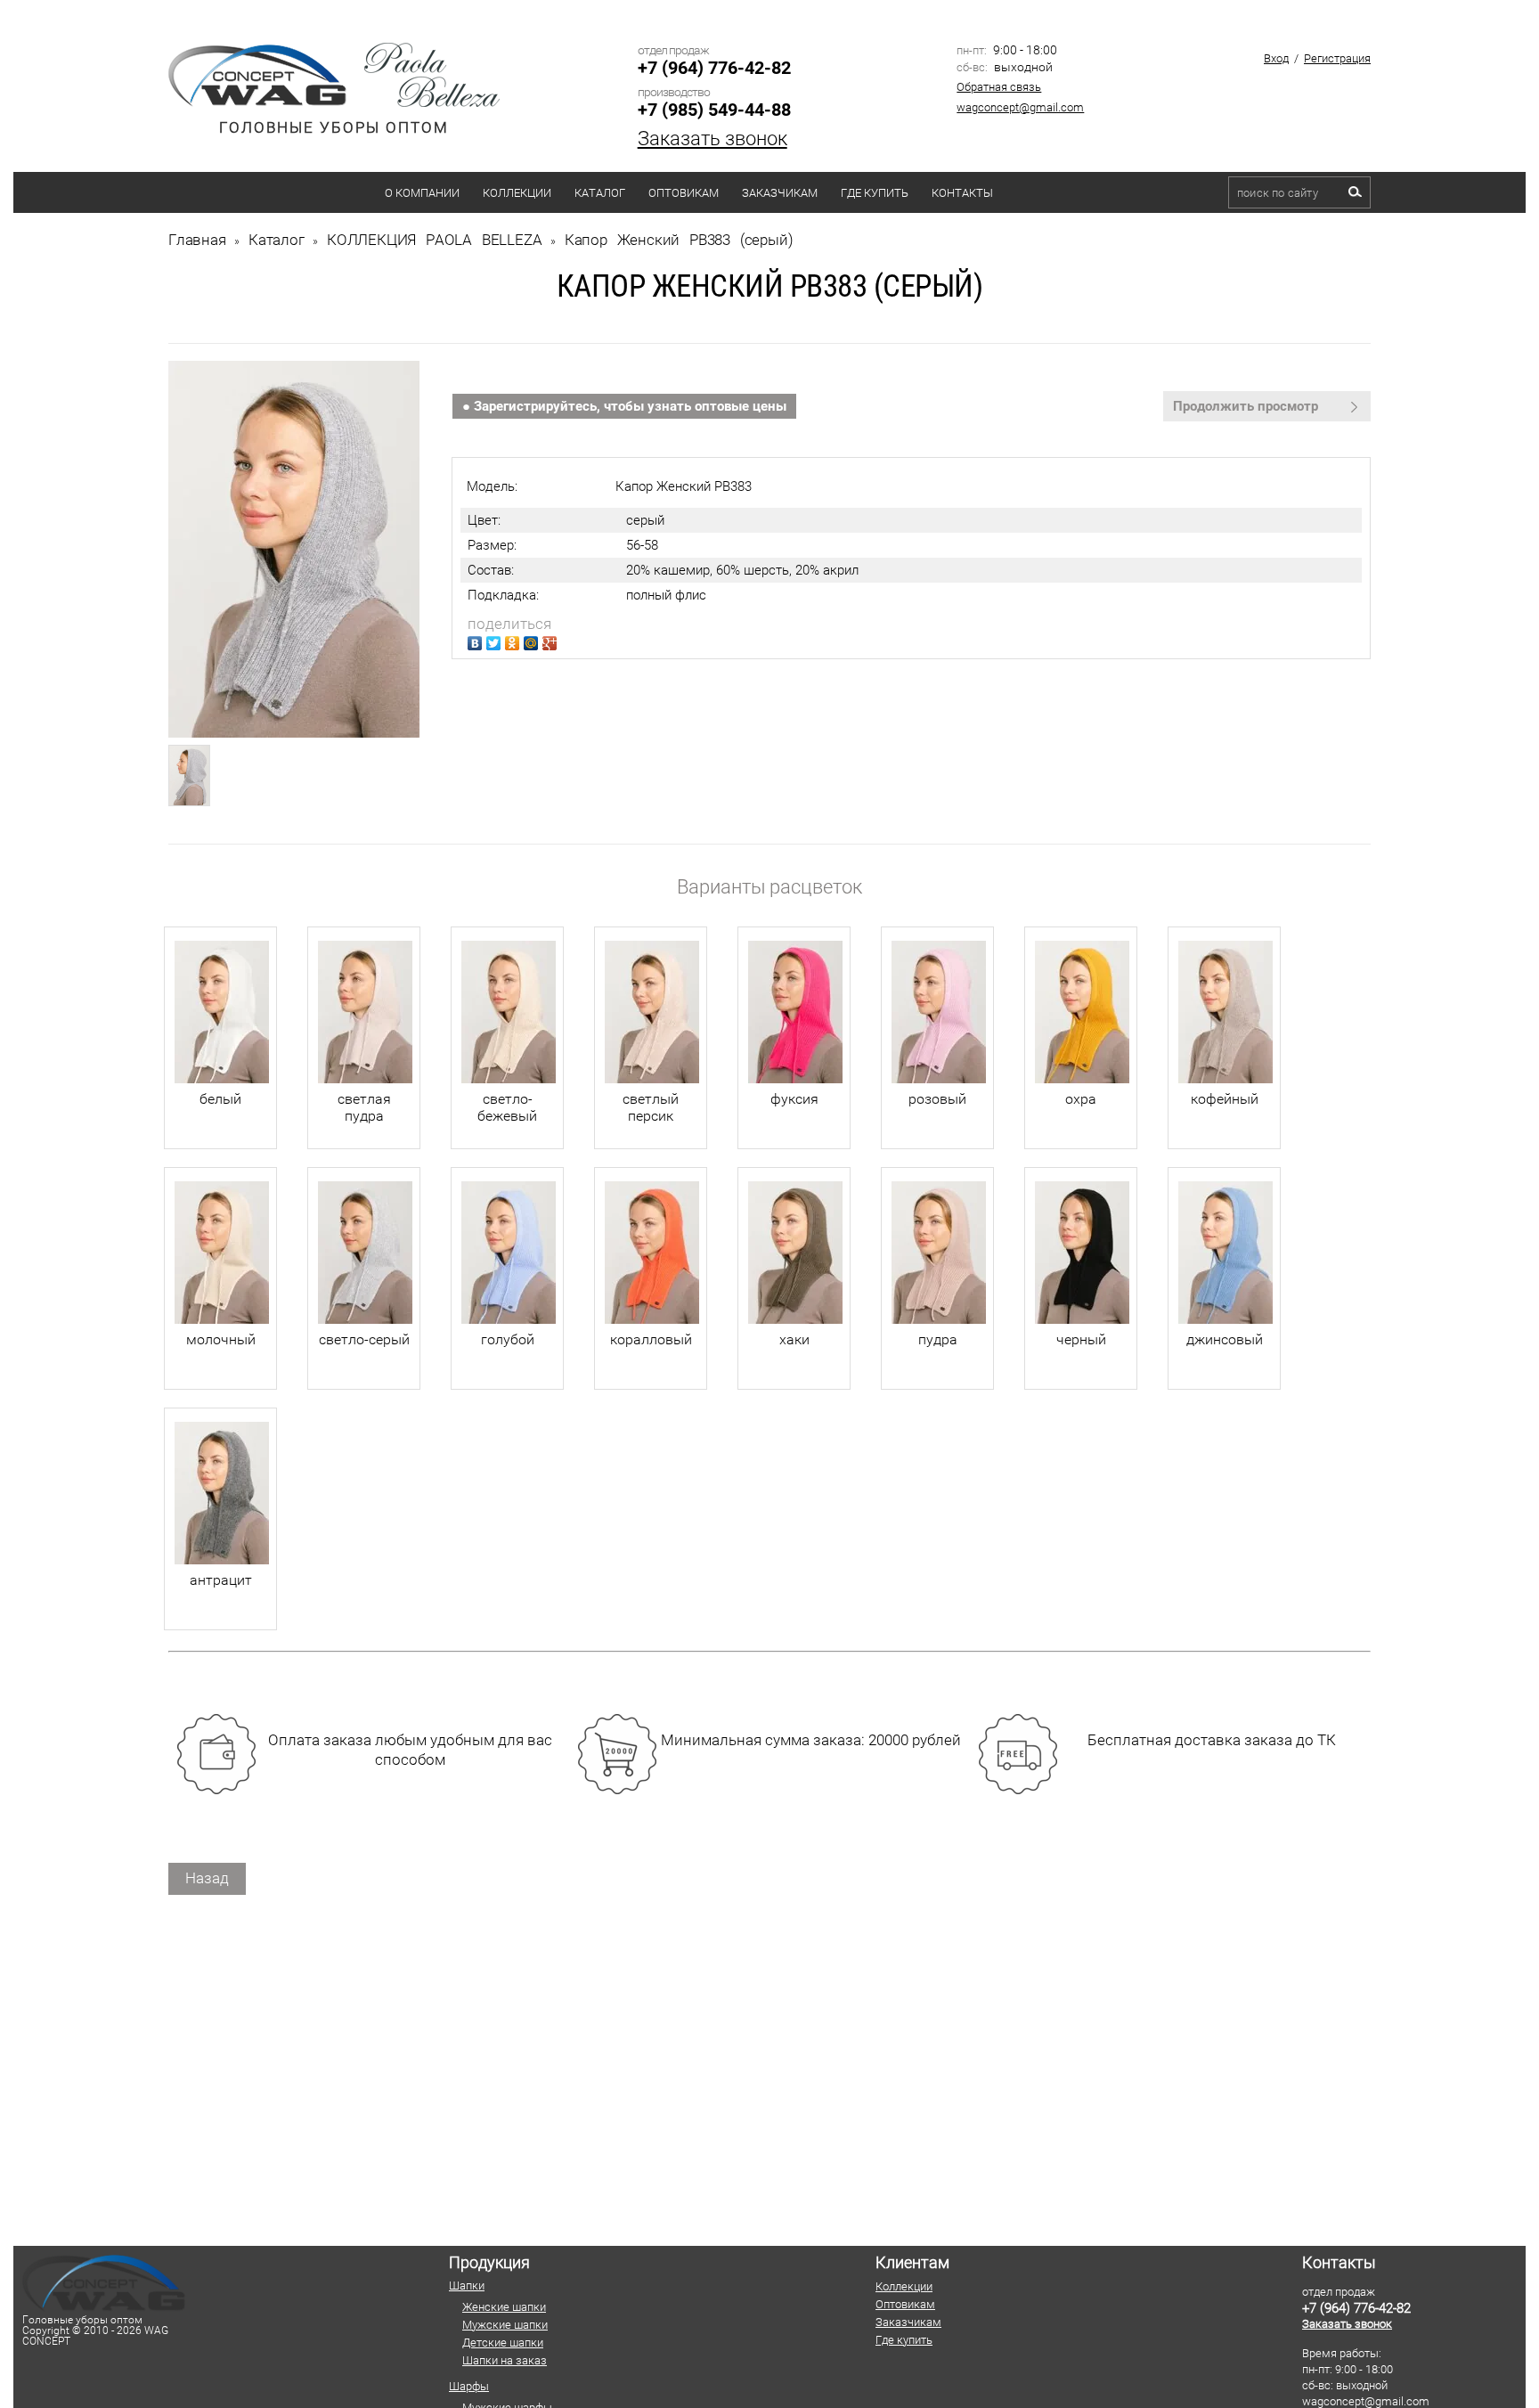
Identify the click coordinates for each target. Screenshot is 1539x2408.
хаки (794, 1339)
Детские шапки (503, 2343)
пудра (938, 1339)
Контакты (962, 193)
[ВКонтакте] (477, 641)
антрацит (221, 1580)
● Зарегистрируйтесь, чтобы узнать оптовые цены (624, 406)
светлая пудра (364, 1107)
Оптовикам (684, 193)
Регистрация (1337, 58)
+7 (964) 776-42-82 (714, 68)
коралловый (651, 1339)
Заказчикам (780, 193)
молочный (221, 1339)
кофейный (1225, 1099)
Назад (207, 1878)
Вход (1276, 58)
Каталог (600, 193)
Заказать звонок (712, 139)
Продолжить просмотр (1246, 406)
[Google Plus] (552, 641)
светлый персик (651, 1107)
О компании (422, 193)
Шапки (467, 2286)
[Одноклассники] (514, 641)
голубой (508, 1339)
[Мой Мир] (533, 641)
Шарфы (469, 2386)
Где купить (875, 193)
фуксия (794, 1099)
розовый (937, 1099)
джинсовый (1225, 1339)
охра (1081, 1099)
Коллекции (517, 193)
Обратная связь (999, 87)
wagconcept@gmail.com (1020, 107)
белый (220, 1099)
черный (1081, 1339)
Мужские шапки (505, 2325)
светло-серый (364, 1339)
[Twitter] (496, 641)
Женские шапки (504, 2307)
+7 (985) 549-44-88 (714, 110)
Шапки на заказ (505, 2360)
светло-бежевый (507, 1107)
